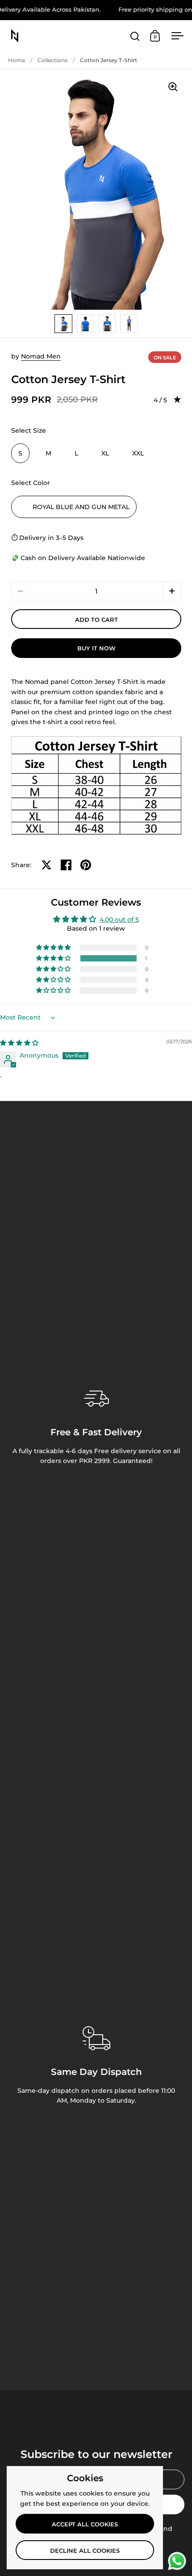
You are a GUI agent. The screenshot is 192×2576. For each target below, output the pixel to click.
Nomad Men (41, 356)
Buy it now (96, 648)
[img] (19, 1043)
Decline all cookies (85, 2551)
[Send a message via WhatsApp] (177, 2561)
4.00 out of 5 (119, 919)
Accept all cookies (85, 2524)
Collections (52, 60)
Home (17, 60)
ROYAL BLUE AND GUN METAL (81, 507)
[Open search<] (135, 36)
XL (105, 453)
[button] (172, 591)
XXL (138, 453)
